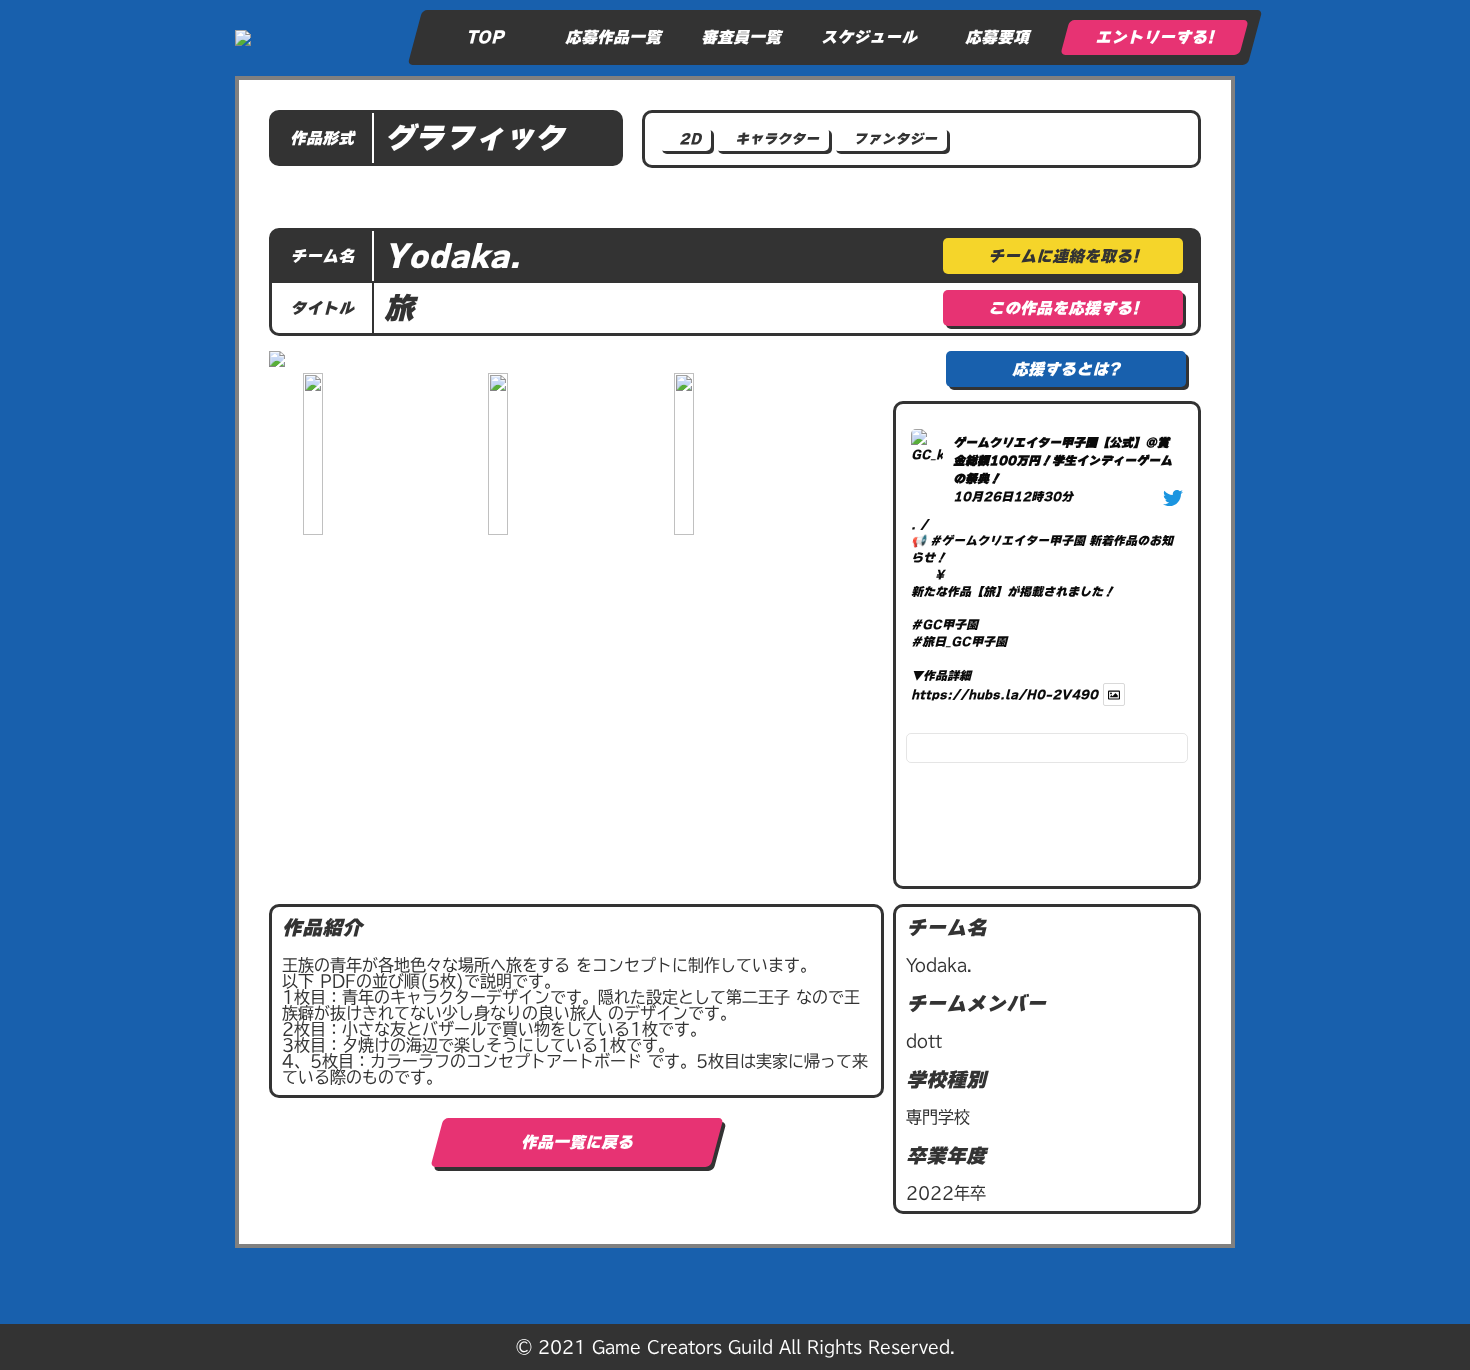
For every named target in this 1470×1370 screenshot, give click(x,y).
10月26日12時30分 (1013, 496)
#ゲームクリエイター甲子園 (1007, 540)
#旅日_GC (941, 641)
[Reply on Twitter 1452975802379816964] (913, 716)
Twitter (964, 716)
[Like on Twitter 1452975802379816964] (948, 716)
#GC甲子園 (944, 624)
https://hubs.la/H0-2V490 (1004, 694)
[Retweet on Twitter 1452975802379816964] (930, 716)
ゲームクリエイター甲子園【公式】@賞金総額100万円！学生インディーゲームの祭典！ (1062, 460)
